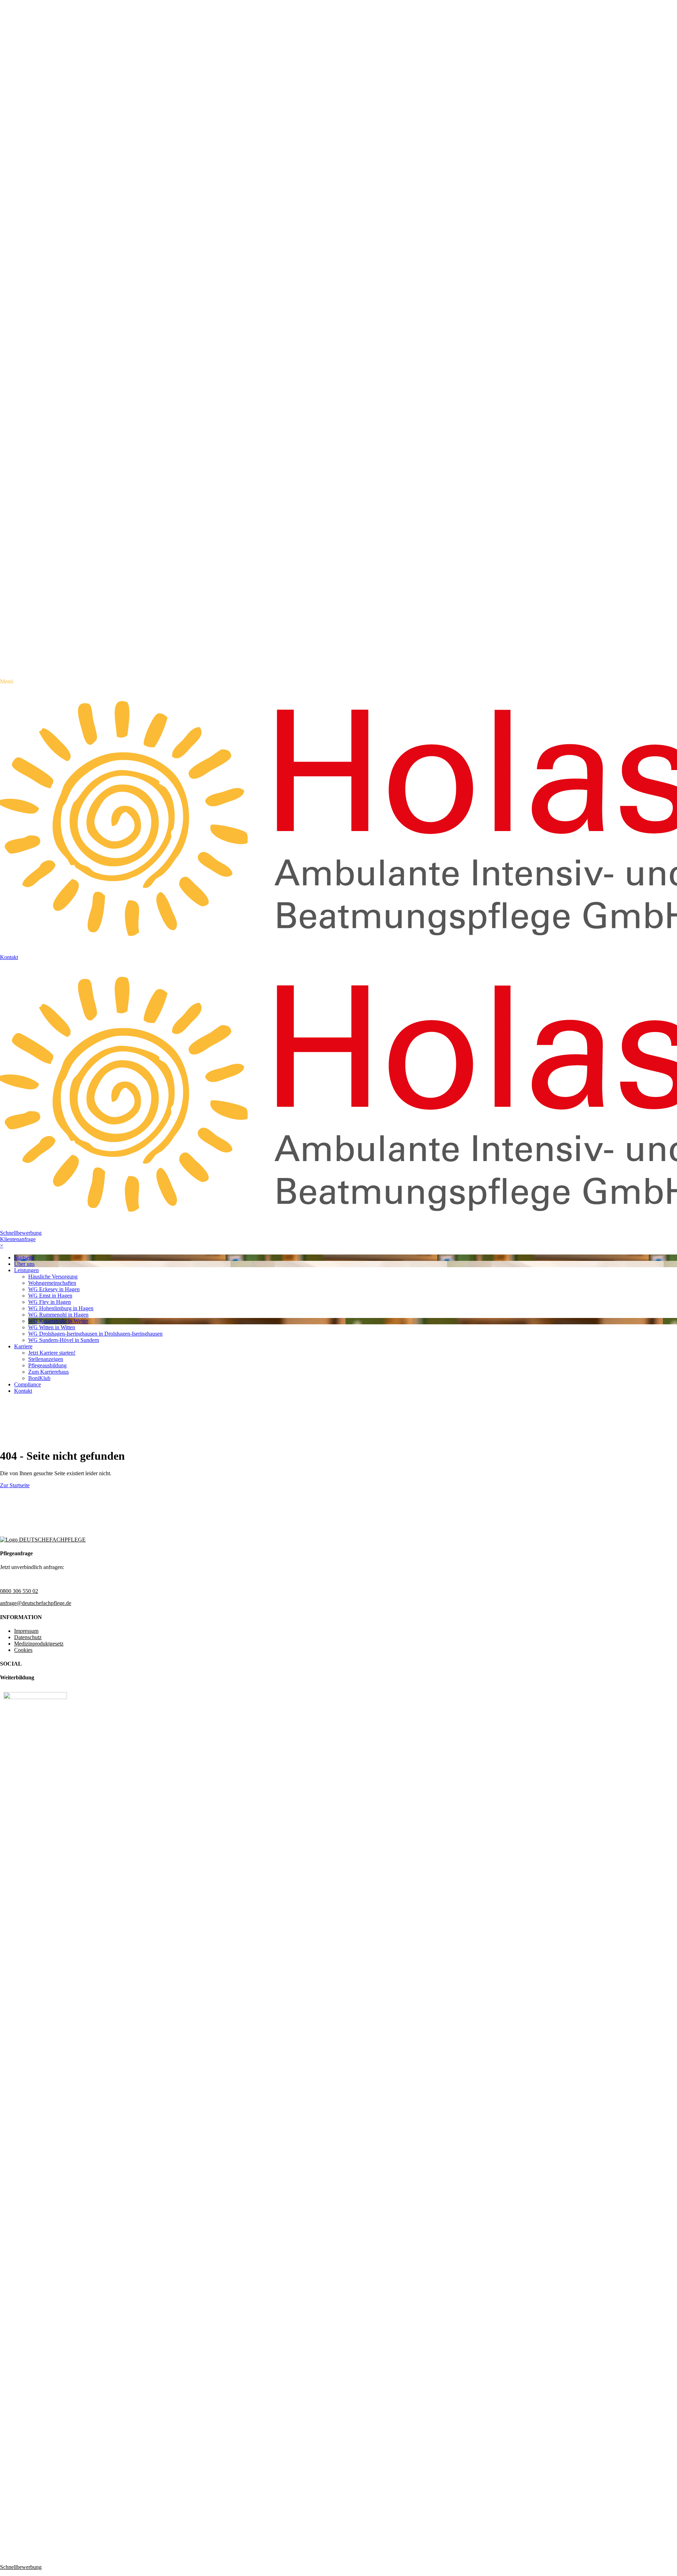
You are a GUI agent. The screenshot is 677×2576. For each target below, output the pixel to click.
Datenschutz (28, 1637)
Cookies (23, 1650)
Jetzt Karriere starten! (52, 1353)
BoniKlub (39, 1378)
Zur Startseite (15, 1485)
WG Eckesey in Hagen (54, 1289)
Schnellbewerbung (21, 1233)
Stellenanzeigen (46, 1359)
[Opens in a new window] (35, 1697)
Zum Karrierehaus (48, 1372)
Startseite (24, 1258)
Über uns (24, 1264)
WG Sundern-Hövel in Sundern (64, 1340)
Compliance (28, 1384)
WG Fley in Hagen (50, 1302)
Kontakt (23, 1391)
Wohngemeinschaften (52, 1283)
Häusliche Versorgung (53, 1277)
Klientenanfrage (18, 1239)
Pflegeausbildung (47, 1365)
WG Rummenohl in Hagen (58, 1315)
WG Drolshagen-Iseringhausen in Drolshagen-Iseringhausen (95, 1334)
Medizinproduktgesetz (39, 1644)
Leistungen (26, 1270)
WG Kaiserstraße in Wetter (58, 1321)
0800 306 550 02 (19, 1591)
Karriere (23, 1346)
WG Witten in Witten (52, 1327)
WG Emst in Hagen (50, 1296)
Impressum (26, 1631)
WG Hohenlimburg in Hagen (61, 1308)
